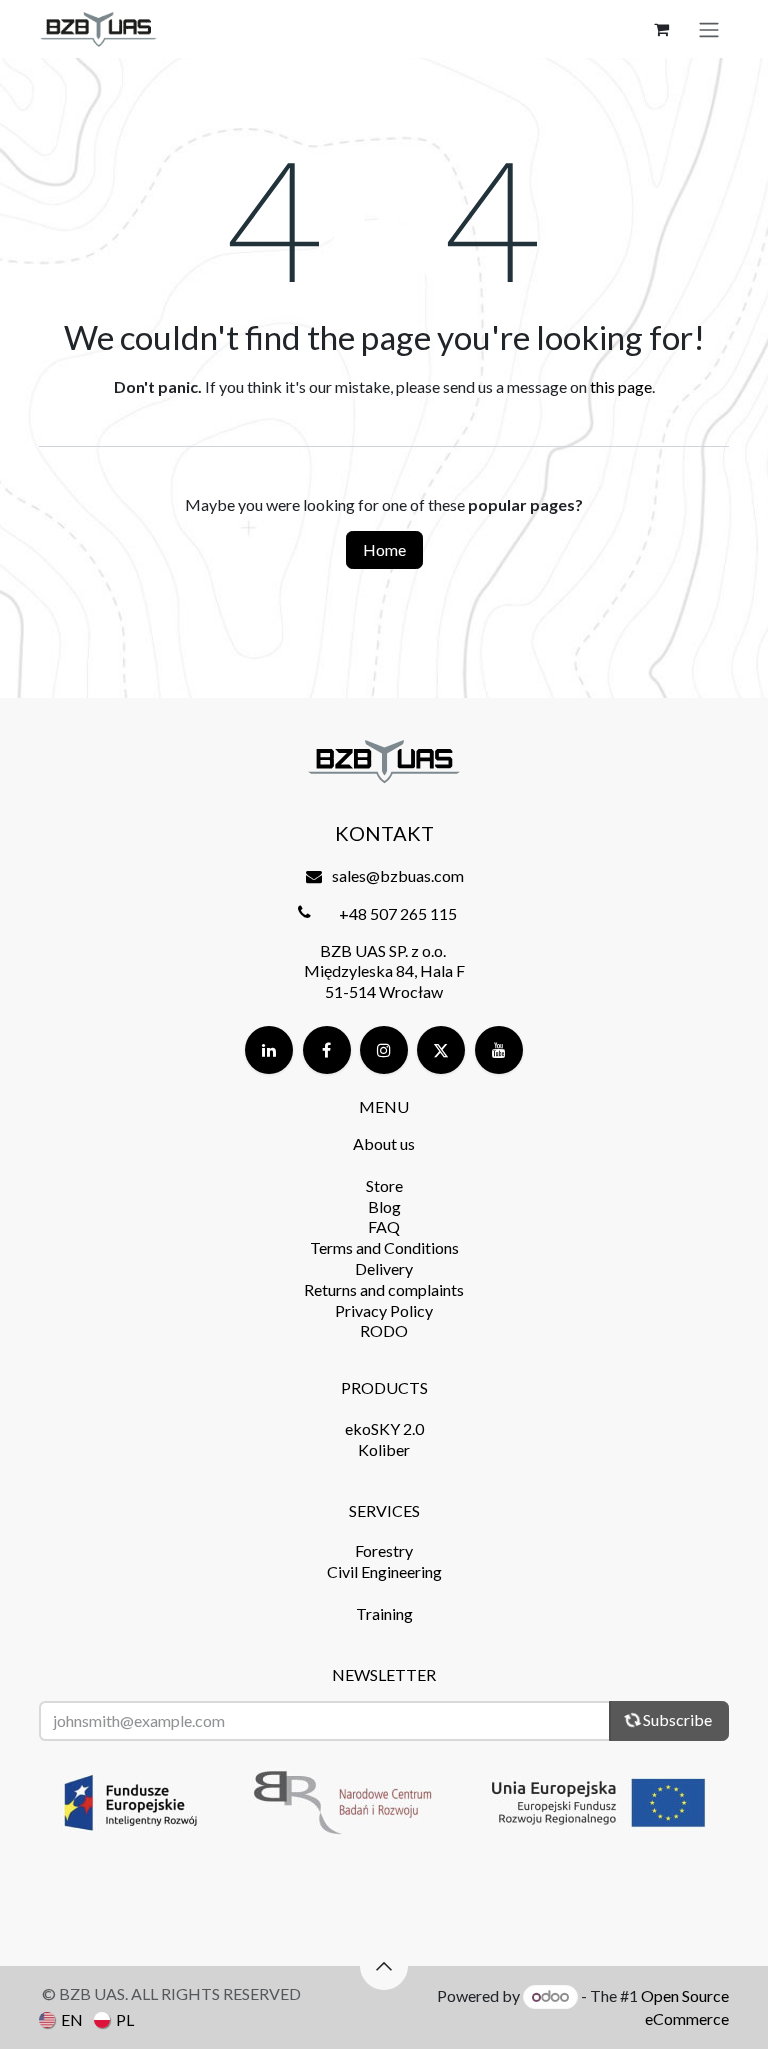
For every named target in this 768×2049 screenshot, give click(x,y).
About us (384, 1143)
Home (384, 549)
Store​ (384, 1185)
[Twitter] (441, 1050)
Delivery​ (384, 1268)
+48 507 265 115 (398, 913)
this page (621, 386)
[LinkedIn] (269, 1050)
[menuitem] (61, 2019)
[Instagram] (384, 1050)
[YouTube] (499, 1050)
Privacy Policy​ (384, 1310)
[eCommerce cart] (661, 29)
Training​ (384, 1613)
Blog (384, 1206)
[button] (384, 1966)
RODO (384, 1330)
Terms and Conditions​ (384, 1247)
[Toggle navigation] (709, 29)
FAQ (384, 1226)
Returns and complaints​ (384, 1289)
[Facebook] (327, 1050)
